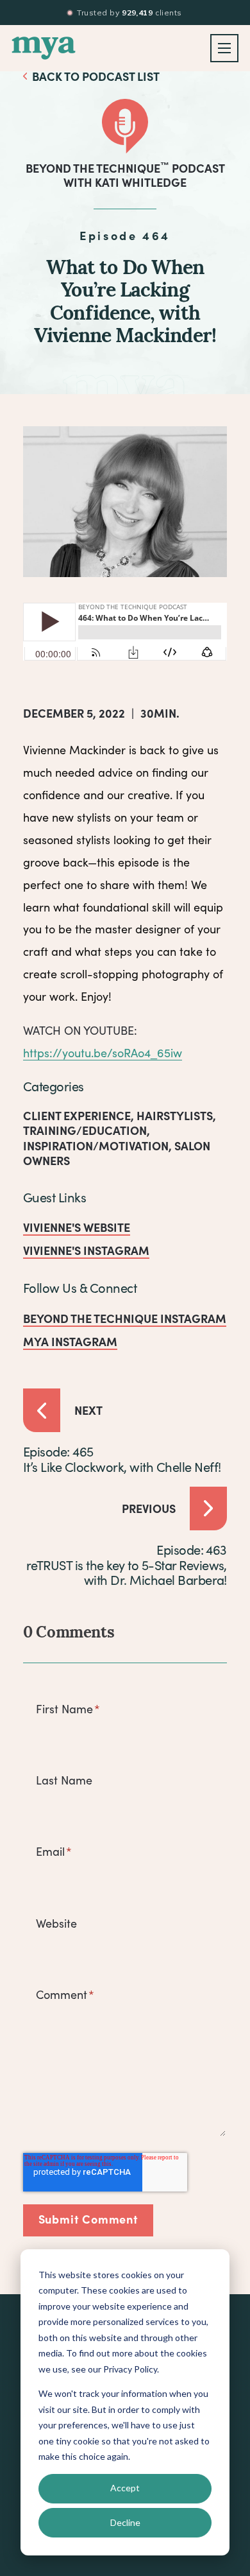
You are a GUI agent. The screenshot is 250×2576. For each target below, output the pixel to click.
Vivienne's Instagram (86, 1250)
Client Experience (77, 1115)
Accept (125, 2488)
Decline (125, 2522)
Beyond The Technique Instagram (125, 1318)
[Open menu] (224, 48)
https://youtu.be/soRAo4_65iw (103, 1053)
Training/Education (85, 1130)
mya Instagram (70, 1341)
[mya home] (44, 48)
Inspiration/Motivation (96, 1145)
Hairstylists (175, 1115)
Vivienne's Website (77, 1227)
